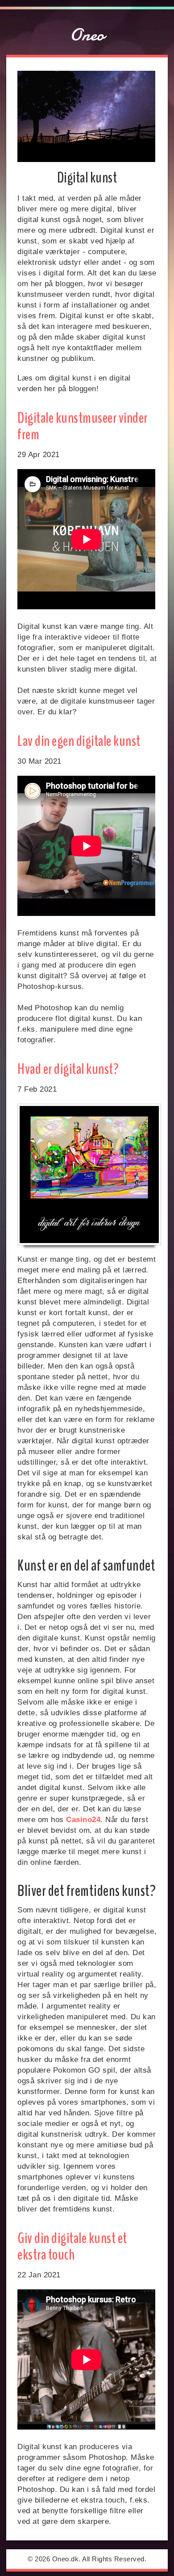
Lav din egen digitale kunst (79, 741)
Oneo (87, 35)
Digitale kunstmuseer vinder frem (83, 426)
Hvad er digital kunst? (68, 1069)
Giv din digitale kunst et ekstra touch (72, 2246)
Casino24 (83, 1820)
